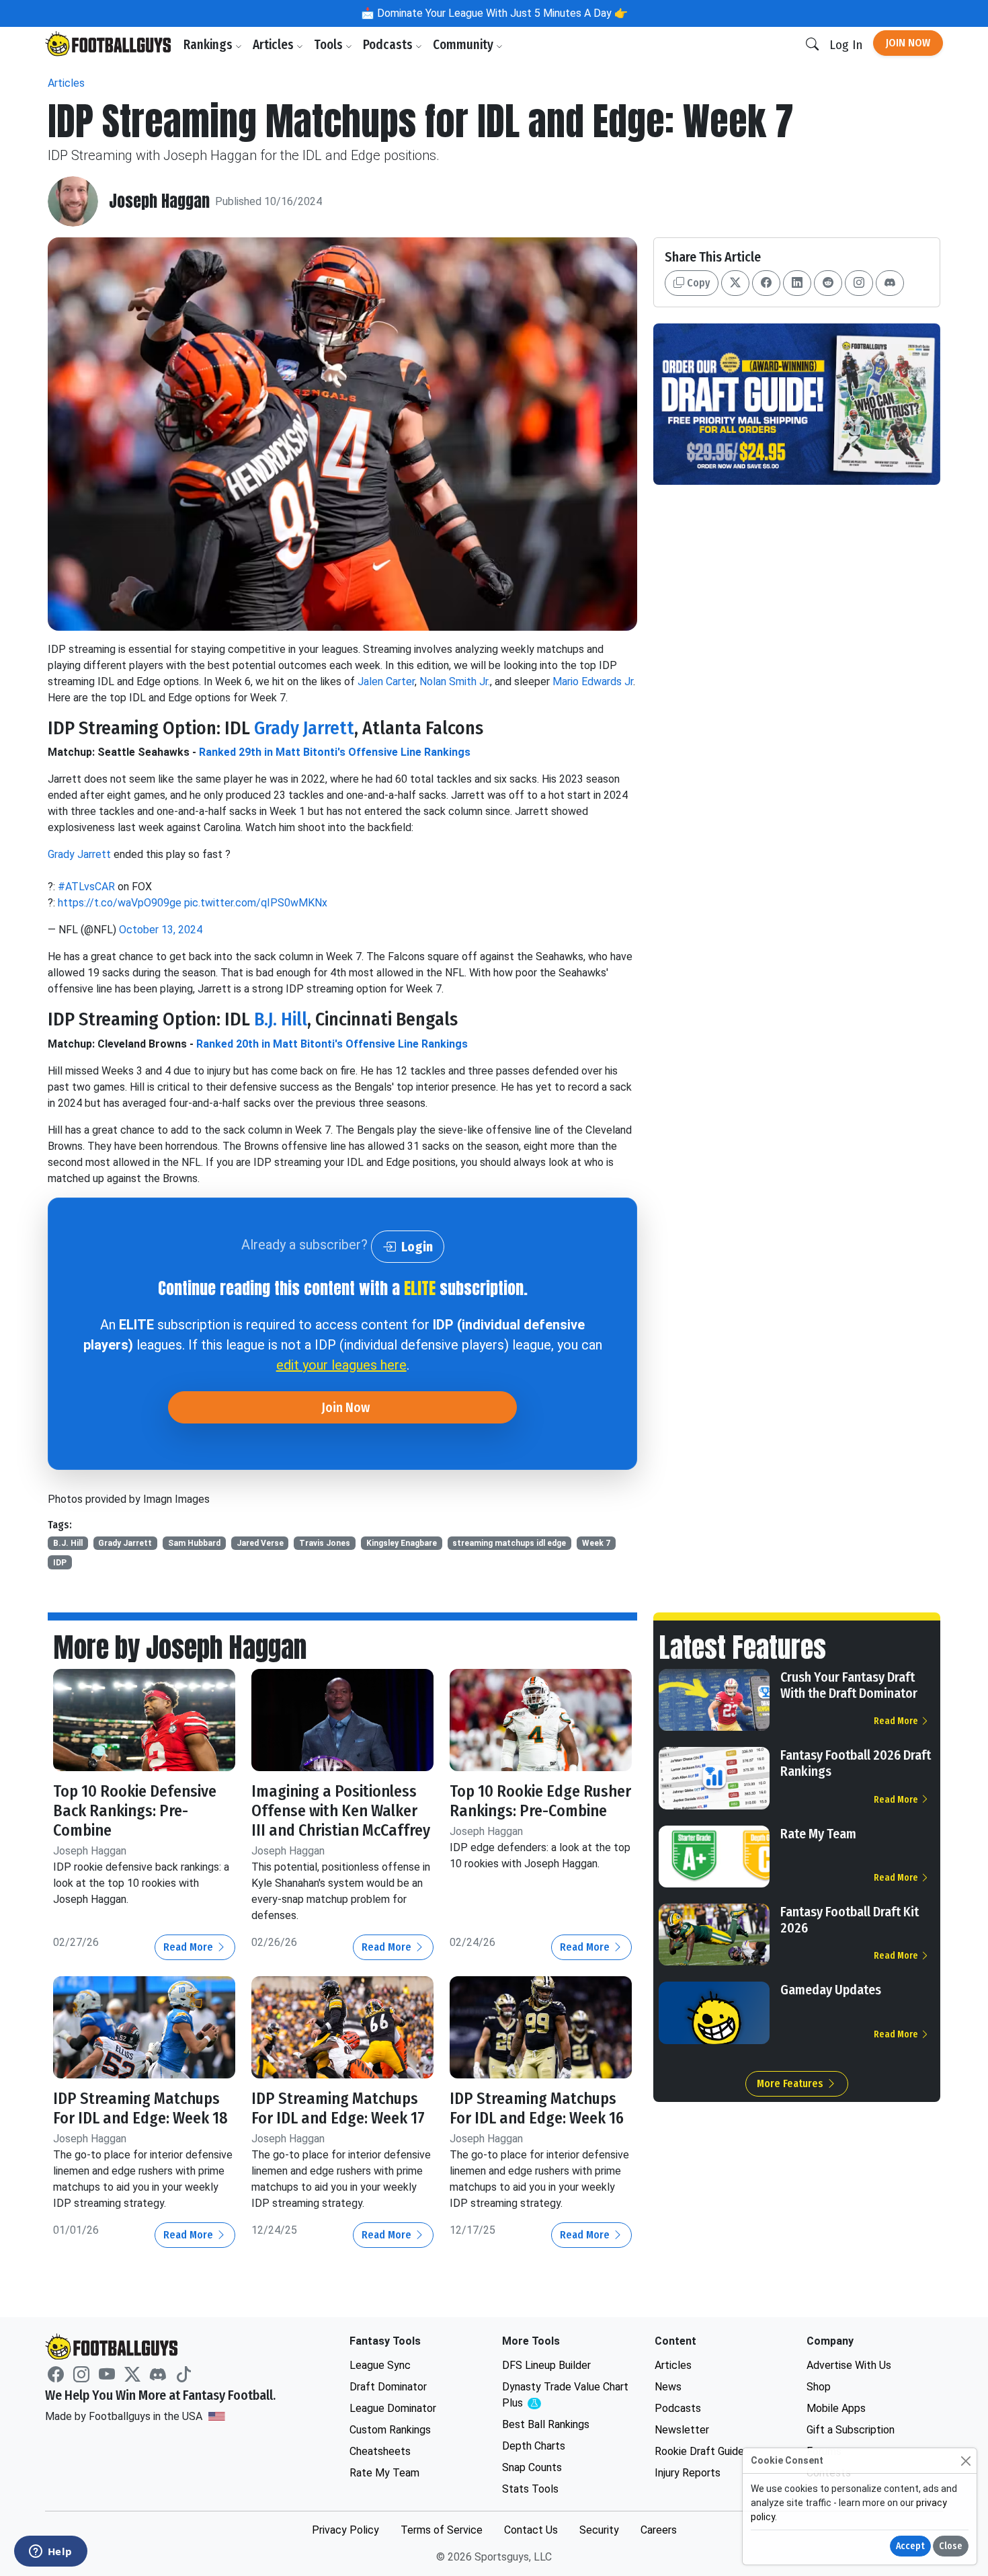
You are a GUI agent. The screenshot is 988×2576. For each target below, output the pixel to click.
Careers (659, 2530)
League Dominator (393, 2408)
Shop (819, 2387)
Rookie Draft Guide (699, 2451)
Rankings (209, 45)
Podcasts (389, 45)
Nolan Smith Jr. (455, 681)
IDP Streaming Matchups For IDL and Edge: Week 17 (338, 2108)
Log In (846, 45)
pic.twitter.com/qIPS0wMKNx (256, 903)
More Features (791, 2083)
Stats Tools (530, 2489)
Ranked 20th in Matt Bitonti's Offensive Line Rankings (332, 1044)
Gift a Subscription (851, 2430)
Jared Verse (260, 1543)
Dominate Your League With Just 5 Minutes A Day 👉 (501, 13)
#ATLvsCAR (86, 887)
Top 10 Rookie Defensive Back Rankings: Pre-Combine (135, 1811)
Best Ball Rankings (546, 2424)
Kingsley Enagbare (402, 1543)
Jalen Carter (386, 681)
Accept (910, 2546)
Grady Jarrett (304, 728)
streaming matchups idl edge (509, 1543)
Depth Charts (534, 2446)
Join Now (908, 43)
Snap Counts (532, 2467)
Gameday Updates (831, 1990)
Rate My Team (818, 1834)
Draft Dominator (388, 2387)
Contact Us (531, 2530)
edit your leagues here (341, 1365)
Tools (330, 45)
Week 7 (596, 1543)
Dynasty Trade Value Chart (565, 2395)
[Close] (965, 2461)
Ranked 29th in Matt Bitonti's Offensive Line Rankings (335, 752)
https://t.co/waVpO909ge (120, 903)
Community (464, 45)
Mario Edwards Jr (593, 681)
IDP (60, 1563)
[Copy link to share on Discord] (890, 283)
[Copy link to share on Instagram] (859, 283)
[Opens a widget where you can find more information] (50, 2552)
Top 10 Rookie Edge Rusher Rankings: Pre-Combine (540, 1801)
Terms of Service (442, 2530)
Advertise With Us (849, 2365)
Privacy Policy (345, 2530)
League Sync (380, 2365)
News (668, 2387)
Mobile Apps (836, 2408)
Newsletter (682, 2430)
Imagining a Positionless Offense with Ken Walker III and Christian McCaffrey (341, 1811)
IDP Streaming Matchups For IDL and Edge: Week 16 (537, 2108)
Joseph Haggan (159, 201)
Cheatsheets (380, 2451)
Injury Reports (688, 2473)
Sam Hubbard (194, 1543)
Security (599, 2530)
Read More (190, 1947)
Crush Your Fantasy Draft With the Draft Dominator (849, 1685)
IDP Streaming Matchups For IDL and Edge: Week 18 (140, 2108)
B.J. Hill (281, 1019)
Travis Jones (325, 1543)
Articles (275, 45)
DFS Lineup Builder (546, 2365)
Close (951, 2546)
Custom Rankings (390, 2430)
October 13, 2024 (161, 930)
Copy (697, 283)
